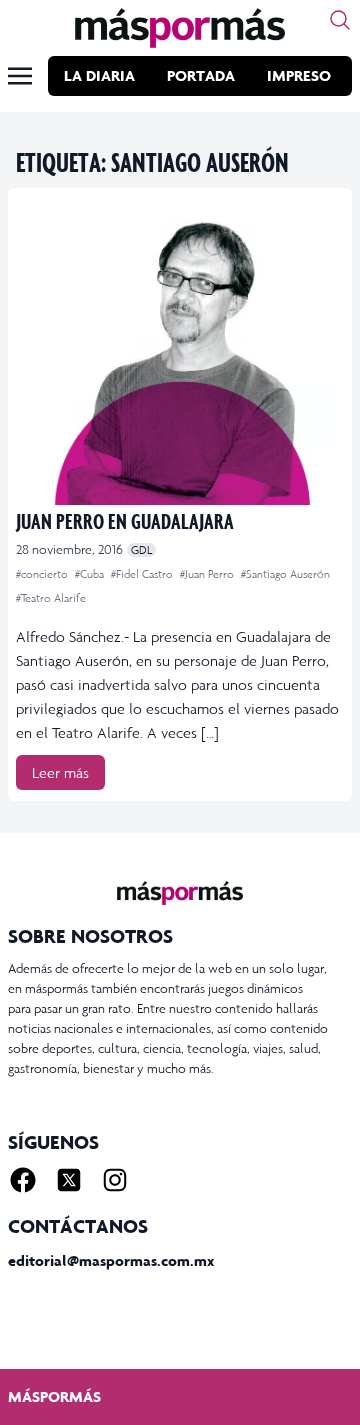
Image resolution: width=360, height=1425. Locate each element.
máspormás (54, 1396)
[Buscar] (340, 20)
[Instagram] (115, 1180)
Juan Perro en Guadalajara (125, 520)
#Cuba (91, 574)
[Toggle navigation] (20, 76)
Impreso (299, 75)
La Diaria (99, 75)
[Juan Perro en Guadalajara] (180, 350)
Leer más (60, 772)
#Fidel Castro (143, 574)
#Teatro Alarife (51, 598)
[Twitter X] (69, 1180)
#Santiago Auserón (285, 574)
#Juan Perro (208, 574)
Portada (201, 75)
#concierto (43, 574)
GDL (141, 550)
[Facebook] (23, 1180)
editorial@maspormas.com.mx (111, 1260)
